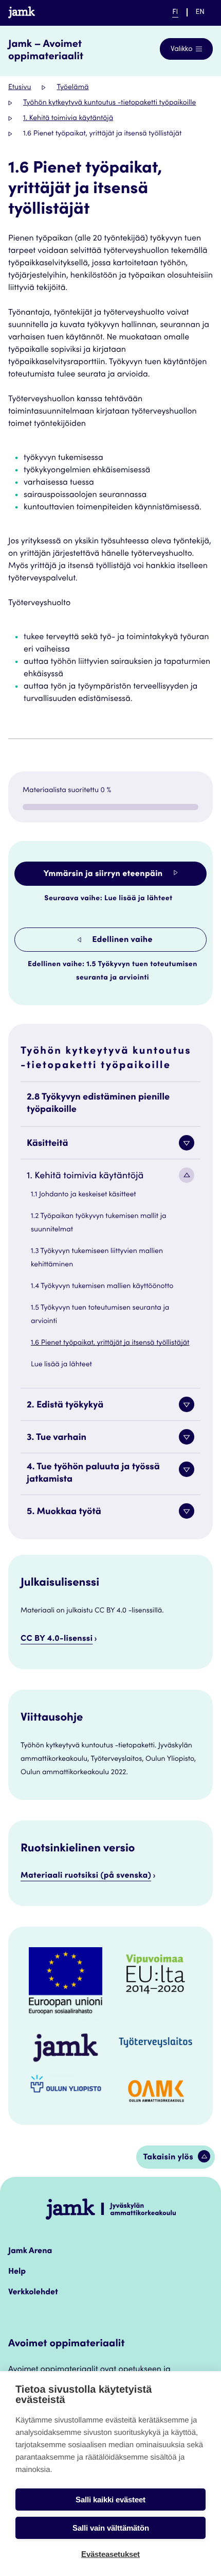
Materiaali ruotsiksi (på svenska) (86, 1876)
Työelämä (72, 88)
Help (17, 2272)
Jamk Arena (30, 2252)
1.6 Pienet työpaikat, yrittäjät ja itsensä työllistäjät (110, 1343)
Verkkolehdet (33, 2293)
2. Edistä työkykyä (65, 1406)
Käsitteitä (48, 1144)
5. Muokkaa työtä (64, 1513)
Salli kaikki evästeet (110, 2500)
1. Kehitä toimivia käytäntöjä (68, 118)
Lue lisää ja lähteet (61, 1365)
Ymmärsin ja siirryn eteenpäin (104, 874)
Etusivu (20, 88)
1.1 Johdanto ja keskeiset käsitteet (84, 1195)
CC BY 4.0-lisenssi (57, 1639)
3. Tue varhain (57, 1438)
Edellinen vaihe (121, 940)
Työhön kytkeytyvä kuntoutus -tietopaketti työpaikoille (109, 103)
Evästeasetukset (110, 2554)
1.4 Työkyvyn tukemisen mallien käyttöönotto (102, 1286)
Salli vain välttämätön (111, 2528)
